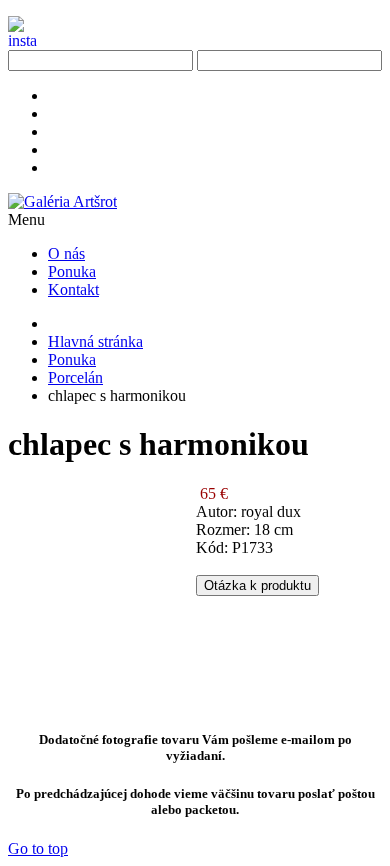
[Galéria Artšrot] (62, 201)
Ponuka (72, 359)
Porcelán (75, 377)
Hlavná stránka (95, 341)
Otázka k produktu (257, 585)
